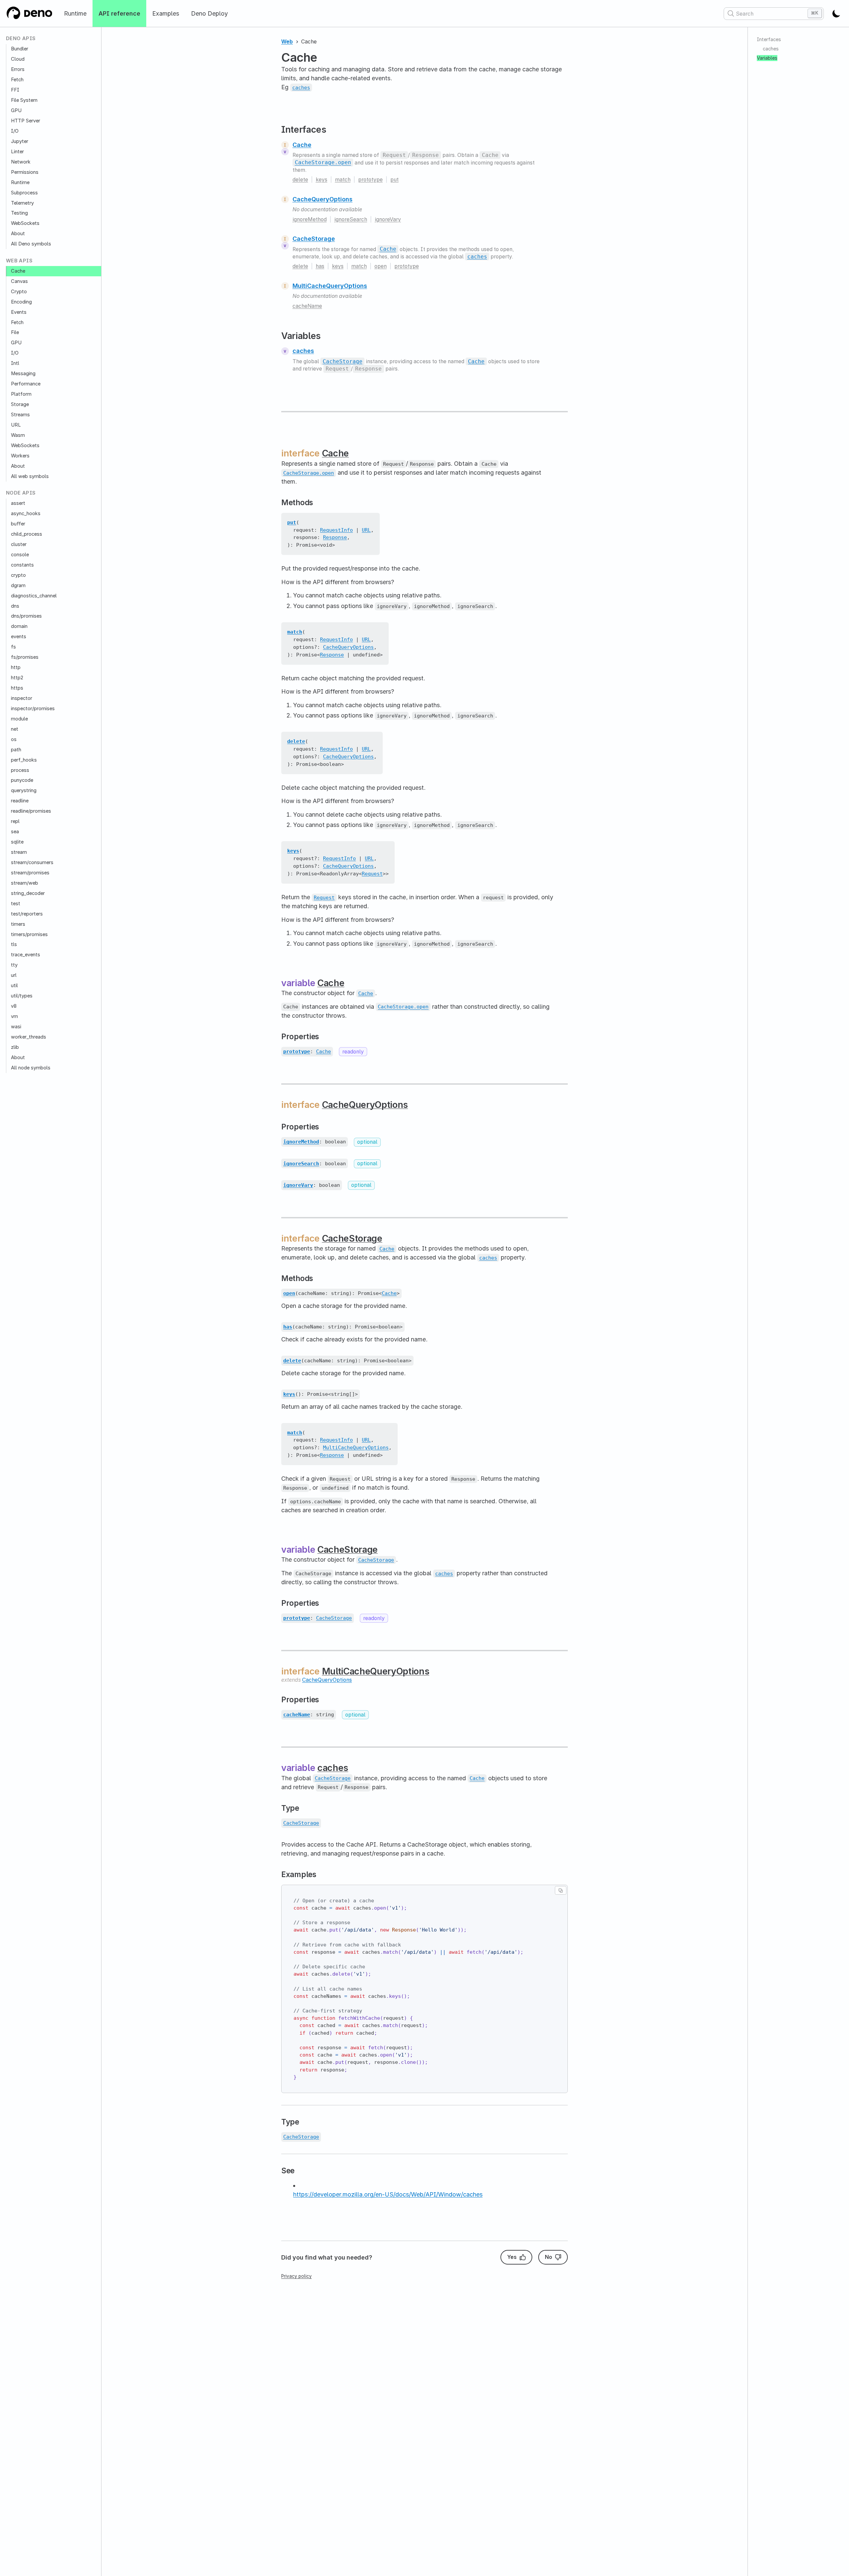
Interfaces (769, 39)
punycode (22, 780)
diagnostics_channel (34, 595)
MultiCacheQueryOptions (330, 286)
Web (287, 42)
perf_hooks (24, 760)
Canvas (19, 281)
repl (15, 821)
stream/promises (30, 873)
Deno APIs (21, 39)
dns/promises (26, 616)
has (320, 266)
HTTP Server (26, 121)
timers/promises (29, 934)
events (19, 637)
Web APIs (19, 261)
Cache (18, 271)
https (17, 688)
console (20, 555)
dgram (18, 585)
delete (300, 180)
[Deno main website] (29, 13)
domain (19, 626)
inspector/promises (33, 709)
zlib (15, 1047)
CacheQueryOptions (323, 199)
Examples (166, 13)
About (18, 234)
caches (303, 351)
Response (335, 537)
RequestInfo (336, 530)
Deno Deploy (209, 13)
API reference (119, 13)
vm (14, 1016)
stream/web (25, 883)
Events (19, 312)
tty (14, 965)
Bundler (20, 49)
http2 (17, 678)
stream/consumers (32, 862)
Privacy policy (296, 2276)
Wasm (18, 435)
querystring (24, 790)
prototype (370, 180)
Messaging (23, 373)
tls (14, 944)
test (16, 903)
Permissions (25, 172)
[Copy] (561, 1890)
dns (15, 606)
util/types (22, 996)
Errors (18, 69)
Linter (17, 152)
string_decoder (28, 893)
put (394, 180)
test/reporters (27, 914)
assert (18, 503)
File (15, 332)
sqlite (17, 842)
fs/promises (25, 657)
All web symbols (30, 476)
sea (15, 832)
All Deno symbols (31, 244)
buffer (18, 524)
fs (13, 647)
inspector (22, 698)
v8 (14, 1006)
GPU (16, 110)
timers (18, 924)
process (20, 770)
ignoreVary (388, 219)
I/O (15, 131)
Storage (20, 404)
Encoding (21, 302)
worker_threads (29, 1037)
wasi (16, 1027)
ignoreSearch (351, 219)
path (16, 749)
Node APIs (21, 493)
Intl (15, 363)
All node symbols (31, 1067)
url (14, 975)
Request (372, 874)
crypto (18, 575)
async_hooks (26, 513)
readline (20, 801)
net (15, 729)
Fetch (17, 80)
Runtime (75, 13)
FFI (15, 90)
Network (21, 162)
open (381, 266)
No (549, 2257)
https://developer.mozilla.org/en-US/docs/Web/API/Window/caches (388, 2194)
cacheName (307, 306)
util (14, 985)
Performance (26, 384)
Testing (19, 213)
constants (22, 565)
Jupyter (20, 141)
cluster (19, 544)
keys (322, 180)
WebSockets (25, 223)
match (343, 180)
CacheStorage (314, 239)
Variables (767, 58)
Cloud (18, 59)
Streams (20, 415)
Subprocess (24, 192)
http (16, 667)
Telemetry (22, 203)
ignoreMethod (310, 219)
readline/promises (31, 811)
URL (16, 425)
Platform (21, 394)
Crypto (19, 291)
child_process (27, 534)
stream (19, 852)
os (14, 739)
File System (24, 100)
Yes (512, 2257)
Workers (20, 455)
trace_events (26, 955)
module (19, 719)
